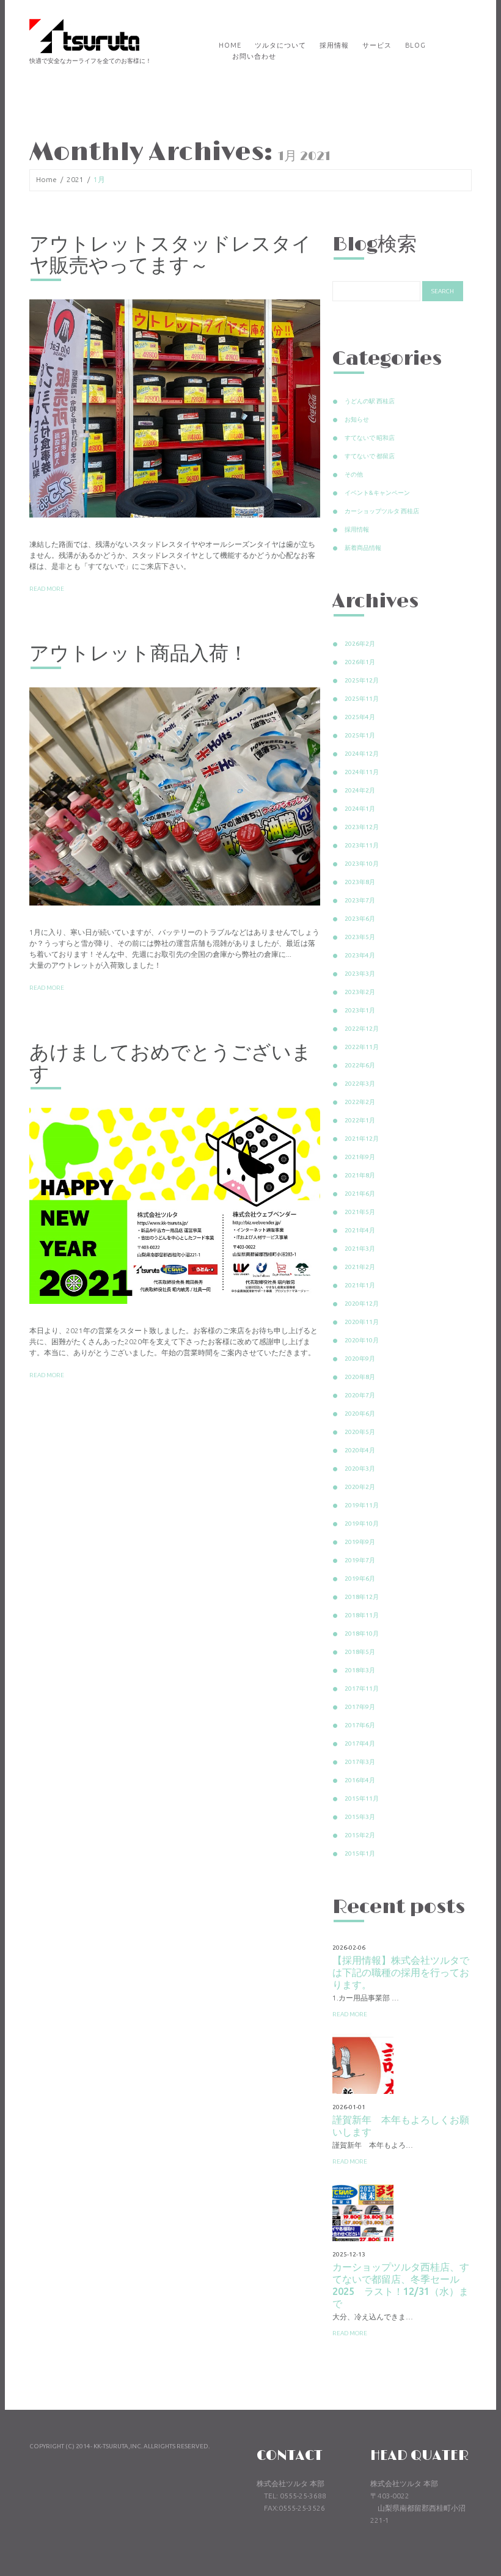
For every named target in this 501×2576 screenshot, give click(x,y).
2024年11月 (362, 772)
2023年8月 (360, 882)
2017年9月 (360, 1707)
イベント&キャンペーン (377, 493)
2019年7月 (360, 1560)
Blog (415, 45)
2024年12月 (362, 754)
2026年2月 (360, 644)
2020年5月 (360, 1432)
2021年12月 (362, 1139)
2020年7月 (360, 1395)
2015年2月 (360, 1835)
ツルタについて (280, 45)
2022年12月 (362, 1029)
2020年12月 (362, 1304)
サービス (377, 45)
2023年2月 (360, 992)
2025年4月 (360, 717)
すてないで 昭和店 (370, 438)
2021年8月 (360, 1175)
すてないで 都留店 (370, 456)
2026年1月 (360, 662)
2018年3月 (360, 1670)
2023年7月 (360, 900)
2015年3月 (360, 1817)
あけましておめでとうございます (170, 1064)
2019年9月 (360, 1542)
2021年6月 (360, 1194)
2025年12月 (362, 680)
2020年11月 (362, 1322)
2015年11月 (362, 1798)
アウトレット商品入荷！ (139, 654)
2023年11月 (362, 845)
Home (230, 45)
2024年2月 (360, 790)
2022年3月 (360, 1084)
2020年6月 (360, 1414)
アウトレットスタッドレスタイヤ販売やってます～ (170, 255)
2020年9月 (360, 1359)
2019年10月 (362, 1524)
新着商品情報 (363, 548)
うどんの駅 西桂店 (370, 401)
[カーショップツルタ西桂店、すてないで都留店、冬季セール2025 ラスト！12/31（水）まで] (363, 2211)
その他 (354, 474)
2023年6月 (360, 919)
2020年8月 (360, 1377)
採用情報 (334, 45)
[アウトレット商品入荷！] (175, 796)
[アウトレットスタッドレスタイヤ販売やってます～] (175, 408)
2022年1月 (360, 1120)
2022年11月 (362, 1047)
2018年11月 (362, 1615)
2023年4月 (360, 955)
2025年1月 (360, 735)
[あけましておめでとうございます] (175, 1206)
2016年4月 (360, 1780)
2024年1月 (360, 809)
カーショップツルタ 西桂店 (382, 511)
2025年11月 (362, 699)
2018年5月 (360, 1652)
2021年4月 (360, 1230)
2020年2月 (360, 1487)
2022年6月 (360, 1065)
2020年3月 (360, 1469)
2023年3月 (360, 974)
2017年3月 (360, 1762)
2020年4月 (360, 1450)
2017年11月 (362, 1689)
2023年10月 (362, 864)
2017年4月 (360, 1744)
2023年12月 (362, 827)
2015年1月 (360, 1853)
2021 (75, 179)
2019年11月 (362, 1505)
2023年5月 (360, 937)
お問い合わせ (254, 56)
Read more (47, 589)
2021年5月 (360, 1212)
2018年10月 (362, 1634)
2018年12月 (362, 1597)
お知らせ (357, 419)
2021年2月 (360, 1267)
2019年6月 (360, 1579)
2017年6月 (360, 1725)
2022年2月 (360, 1102)
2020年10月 (362, 1340)
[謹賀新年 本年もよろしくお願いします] (363, 2063)
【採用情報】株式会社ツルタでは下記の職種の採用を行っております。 (401, 1972)
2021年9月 (360, 1157)
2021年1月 (360, 1285)
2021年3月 (360, 1249)
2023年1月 (360, 1010)
